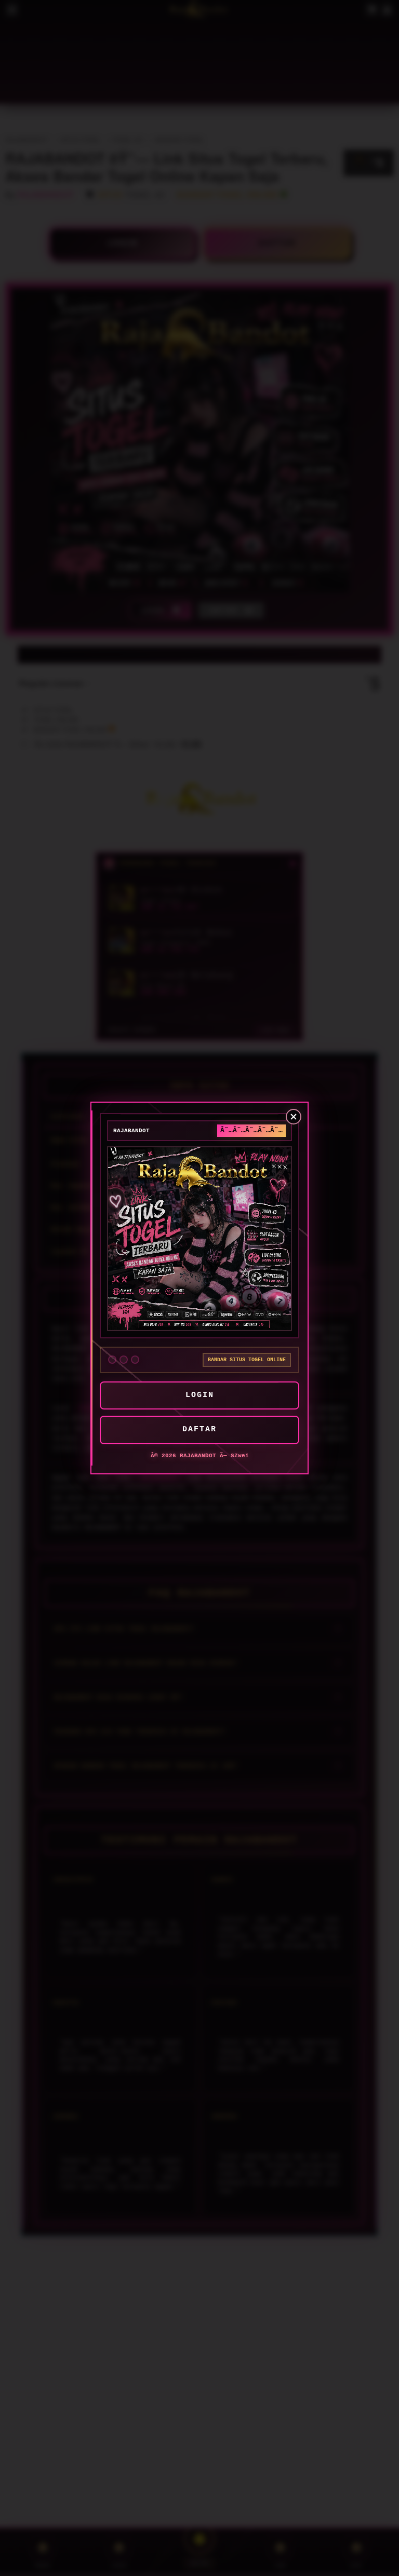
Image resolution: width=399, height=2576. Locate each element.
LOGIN (200, 1395)
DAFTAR (199, 1429)
